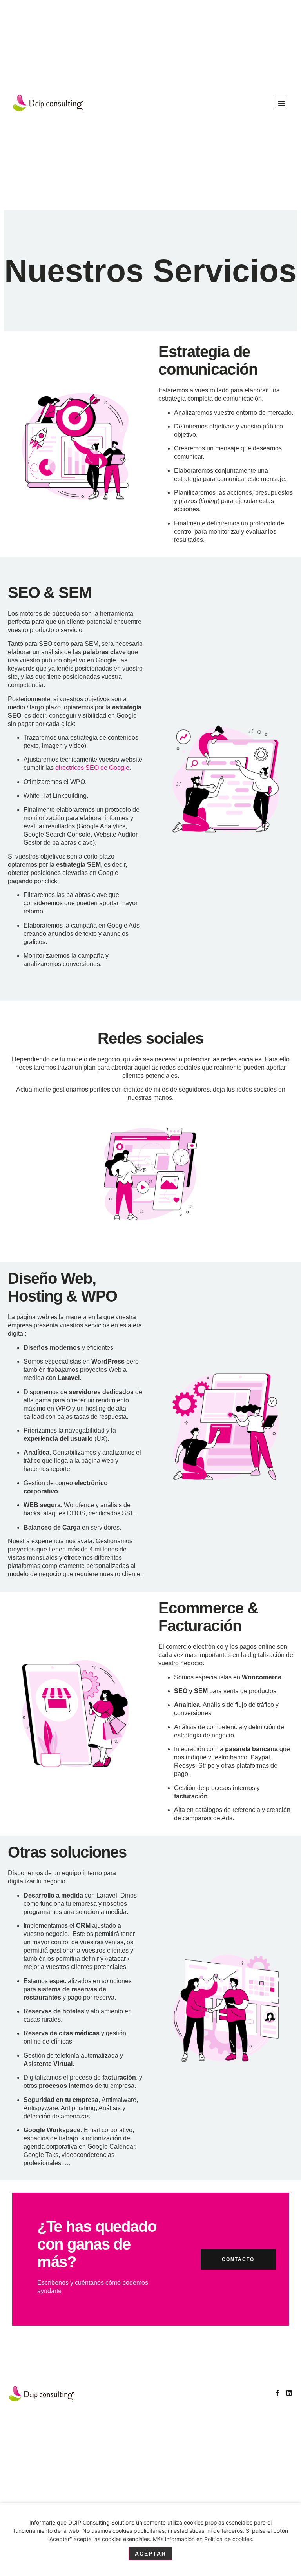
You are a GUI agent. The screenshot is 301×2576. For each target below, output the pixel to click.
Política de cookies (228, 2539)
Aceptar (150, 2554)
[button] (282, 103)
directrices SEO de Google (92, 768)
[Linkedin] (289, 2393)
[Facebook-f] (277, 2393)
